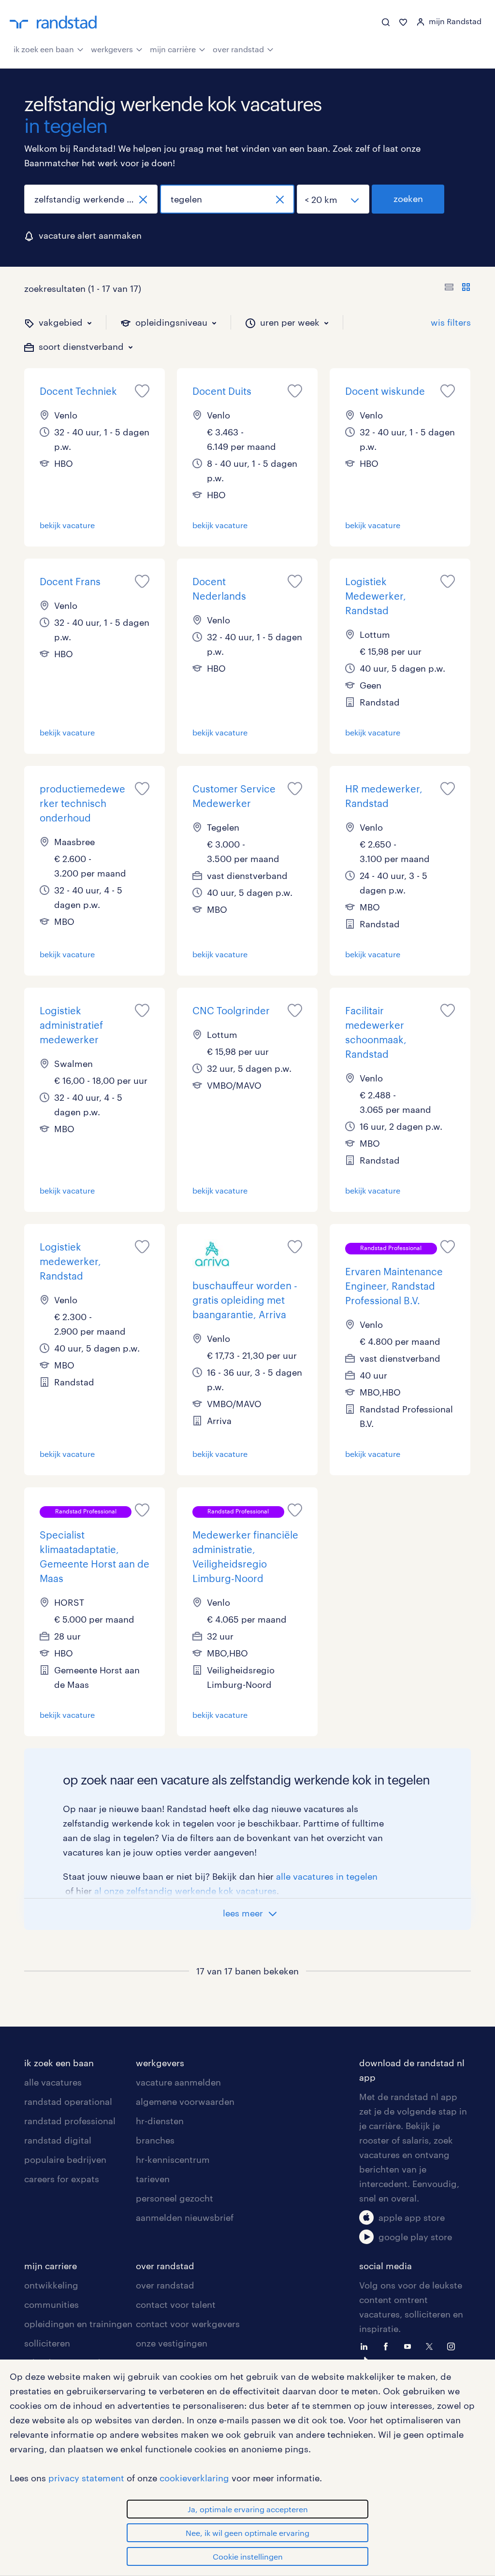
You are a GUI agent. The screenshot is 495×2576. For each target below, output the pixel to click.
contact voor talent (176, 2304)
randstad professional (70, 2121)
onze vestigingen (172, 2343)
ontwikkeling (51, 2285)
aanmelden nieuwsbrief (185, 2217)
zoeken (408, 199)
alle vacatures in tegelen (327, 1876)
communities (51, 2304)
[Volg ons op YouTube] (410, 2346)
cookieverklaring (194, 2478)
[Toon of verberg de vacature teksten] (458, 288)
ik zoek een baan (44, 49)
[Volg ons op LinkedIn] (366, 2346)
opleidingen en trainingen (78, 2324)
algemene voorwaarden (185, 2101)
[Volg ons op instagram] (453, 2346)
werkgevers (112, 49)
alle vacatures (53, 2082)
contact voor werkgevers (188, 2324)
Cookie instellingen (248, 2556)
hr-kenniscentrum (173, 2159)
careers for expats (62, 2179)
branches (155, 2140)
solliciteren (47, 2343)
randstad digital (58, 2140)
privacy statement (86, 2478)
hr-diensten (160, 2121)
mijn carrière (173, 49)
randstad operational (68, 2101)
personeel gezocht (175, 2198)
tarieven (153, 2179)
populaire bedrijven (65, 2159)
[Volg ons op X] (432, 2346)
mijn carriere (51, 2266)
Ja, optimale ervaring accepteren (248, 2509)
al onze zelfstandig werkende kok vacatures (185, 1891)
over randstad (238, 49)
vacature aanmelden (178, 2082)
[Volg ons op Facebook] (388, 2346)
